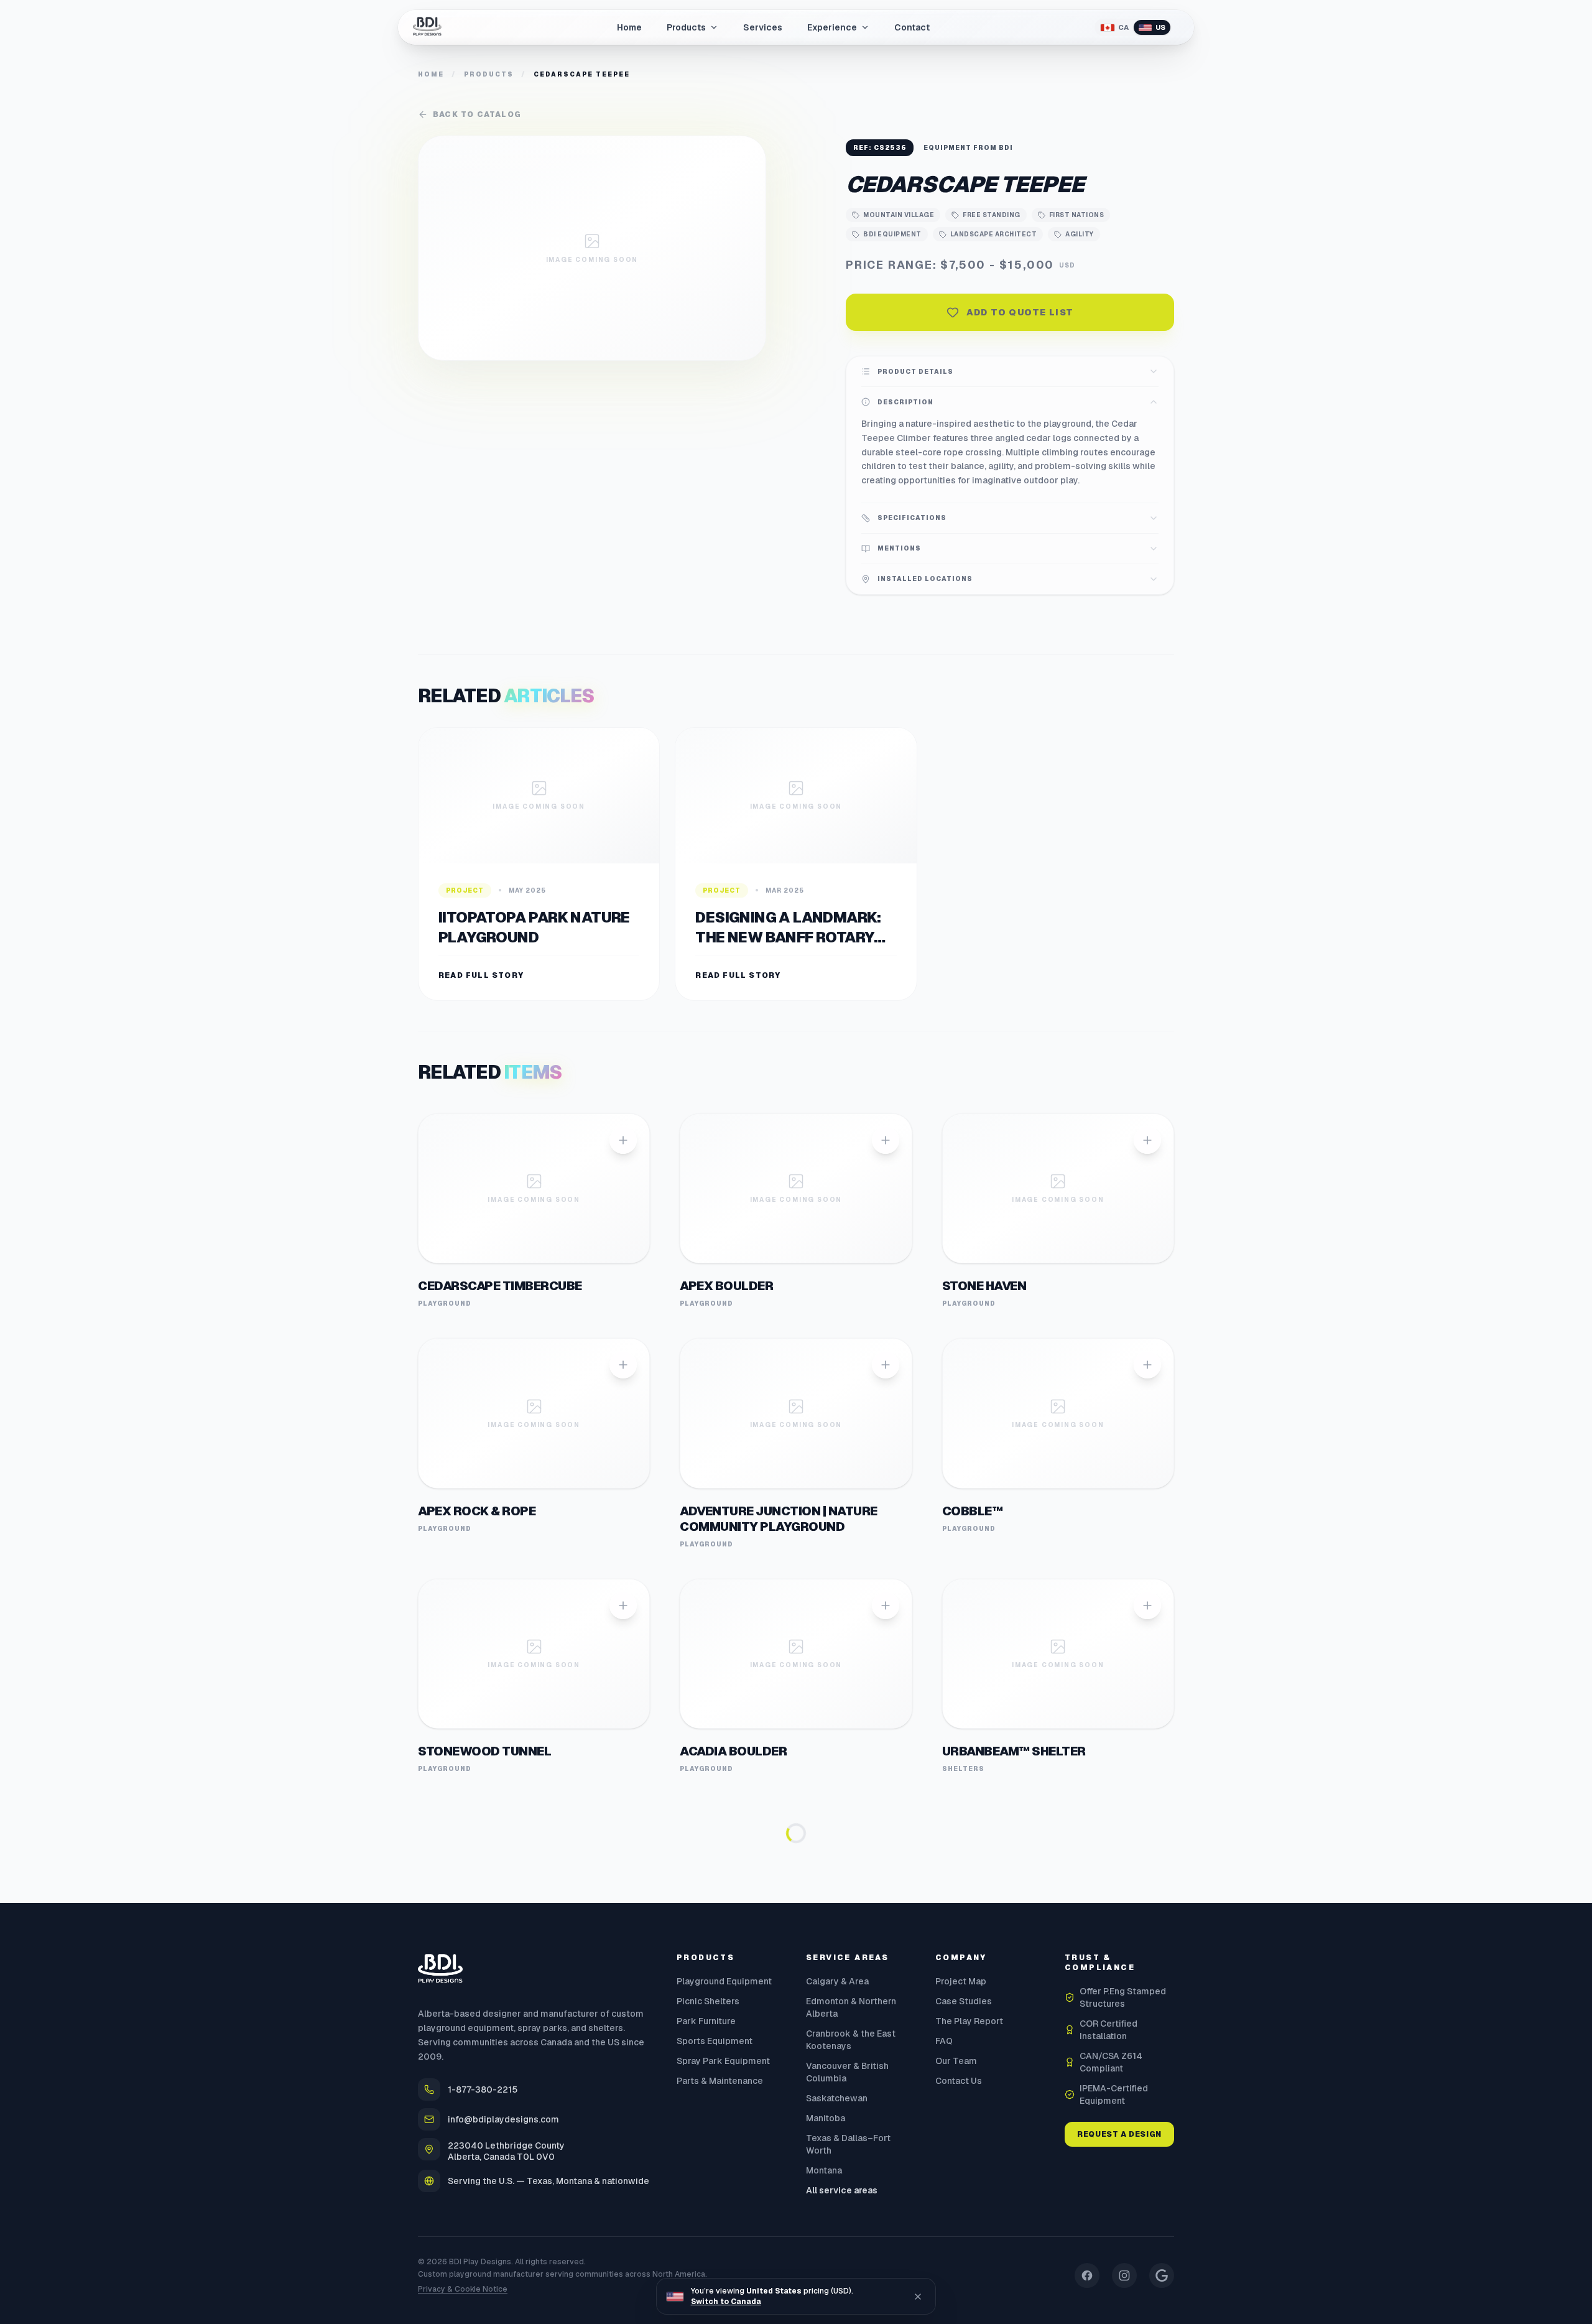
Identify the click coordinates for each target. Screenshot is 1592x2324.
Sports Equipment (715, 2266)
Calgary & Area (837, 2206)
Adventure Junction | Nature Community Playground (779, 1519)
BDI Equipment (892, 234)
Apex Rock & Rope (477, 1511)
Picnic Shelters (708, 2226)
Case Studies (964, 2226)
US (1160, 27)
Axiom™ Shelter (997, 1976)
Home (431, 74)
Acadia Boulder (733, 1751)
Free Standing (992, 215)
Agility (1080, 234)
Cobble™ (973, 1511)
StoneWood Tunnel (484, 1751)
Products (489, 74)
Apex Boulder (726, 1286)
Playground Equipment (724, 2206)
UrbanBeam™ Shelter (1014, 1751)
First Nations (1077, 215)
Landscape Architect (994, 234)
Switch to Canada (726, 2302)
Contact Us (959, 2306)
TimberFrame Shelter (490, 1976)
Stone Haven (984, 1286)
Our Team (956, 2286)
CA (1123, 27)
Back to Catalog (477, 114)
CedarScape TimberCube (500, 1286)
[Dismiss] (918, 2297)
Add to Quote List (1020, 312)
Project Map (961, 2206)
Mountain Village (899, 215)
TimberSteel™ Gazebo (754, 1976)
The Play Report (969, 2246)
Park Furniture (706, 2246)
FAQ (944, 2266)
